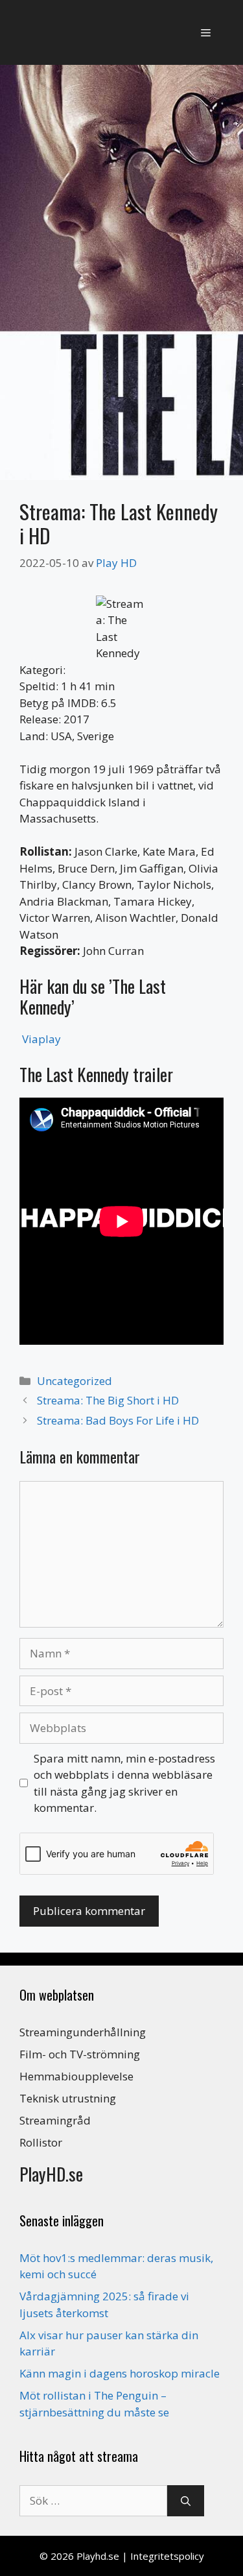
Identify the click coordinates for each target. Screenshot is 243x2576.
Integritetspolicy (167, 2556)
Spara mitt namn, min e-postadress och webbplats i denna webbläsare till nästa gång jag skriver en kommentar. (124, 1783)
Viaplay (41, 1039)
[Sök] (186, 2501)
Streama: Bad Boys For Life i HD (118, 1420)
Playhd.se (98, 2556)
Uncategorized (75, 1381)
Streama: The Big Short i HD (108, 1400)
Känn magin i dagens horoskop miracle (120, 2373)
